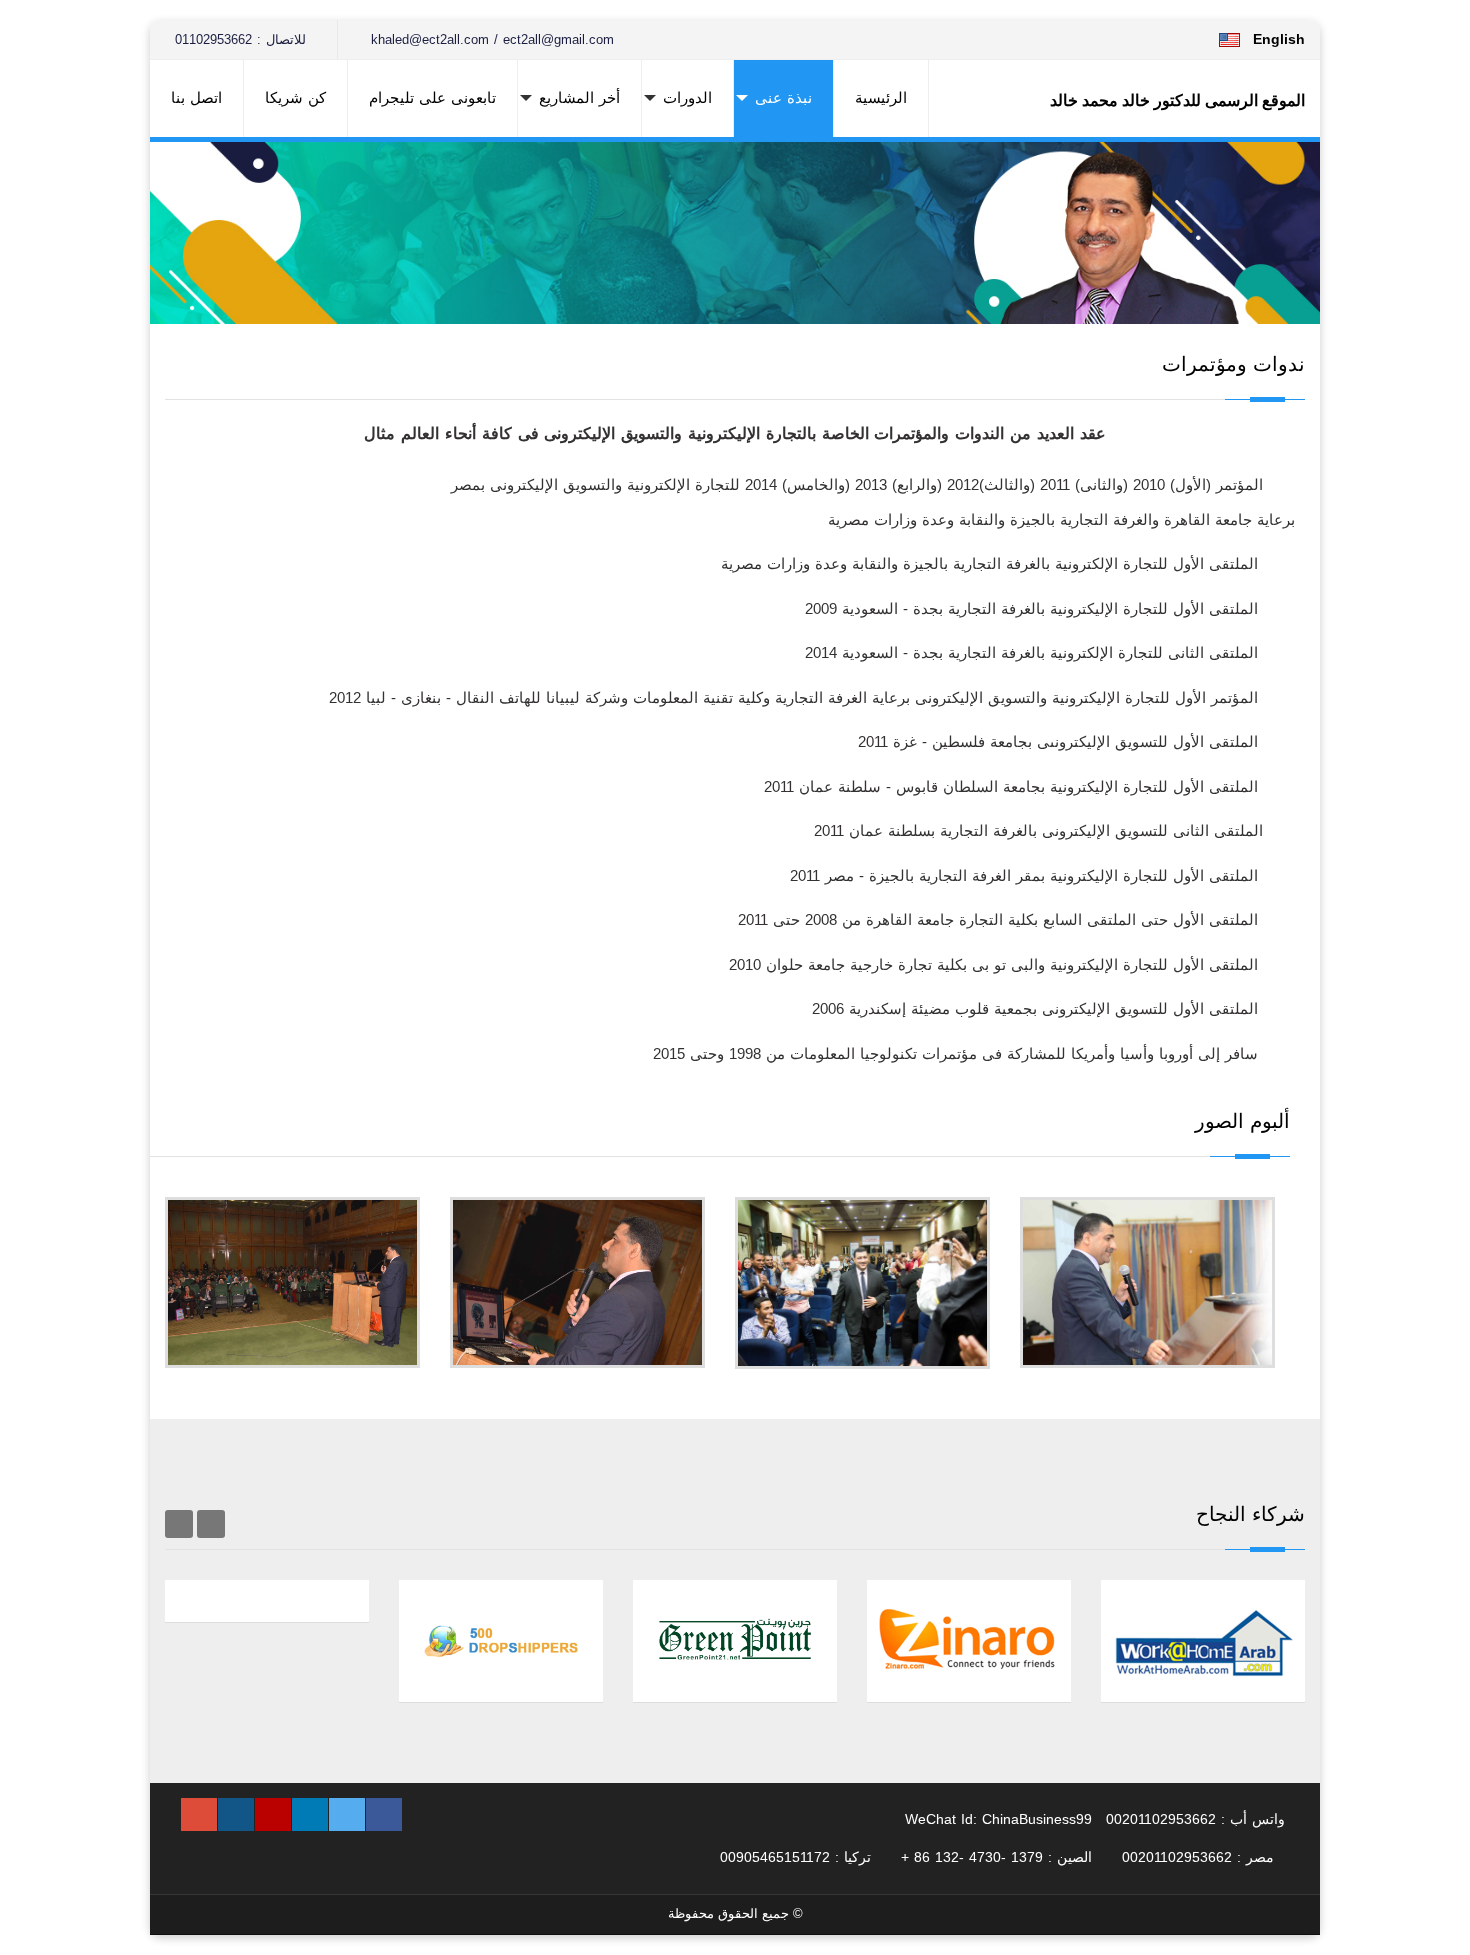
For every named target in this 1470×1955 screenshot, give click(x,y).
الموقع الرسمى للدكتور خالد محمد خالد (1177, 100)
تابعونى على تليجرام (432, 97)
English (1279, 39)
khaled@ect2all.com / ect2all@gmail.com (490, 39)
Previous (211, 1524)
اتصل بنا (196, 97)
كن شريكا (295, 97)
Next (179, 1524)
